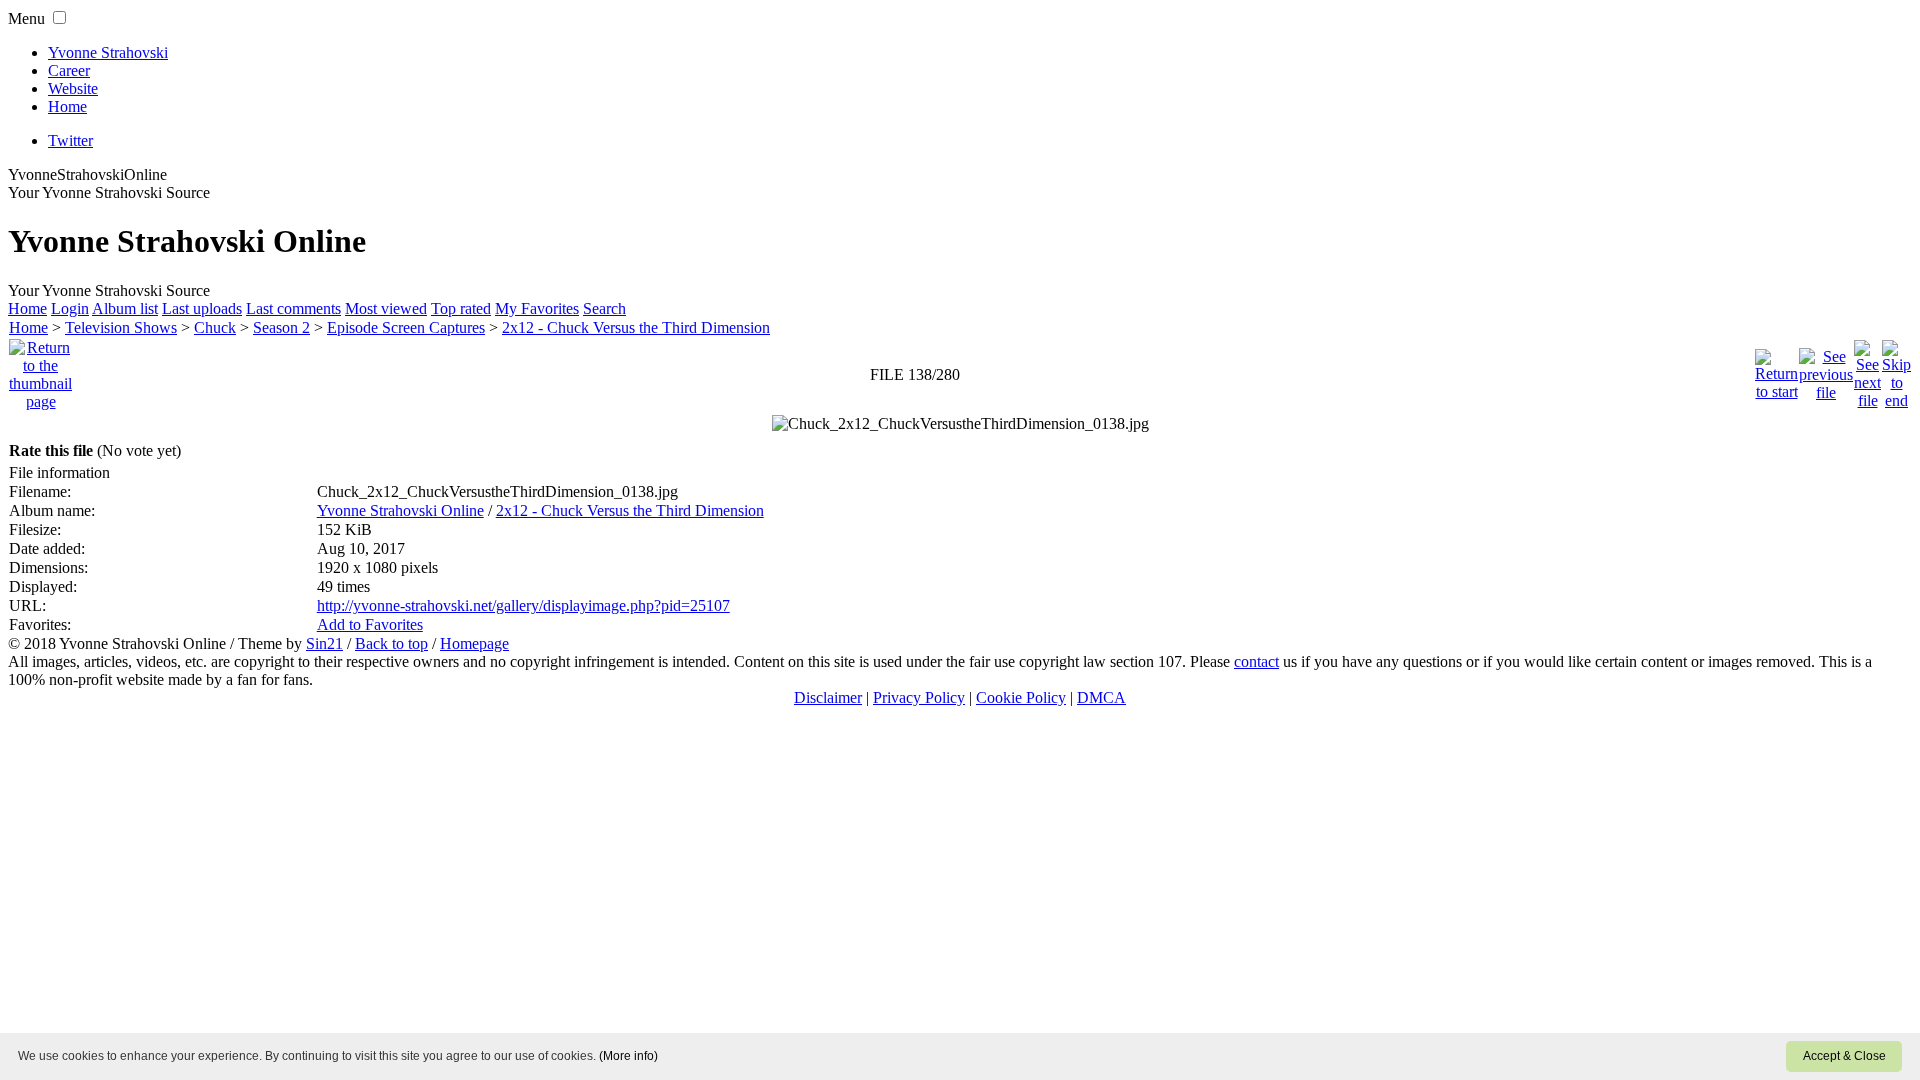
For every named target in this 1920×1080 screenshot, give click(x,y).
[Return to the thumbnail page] (40, 369)
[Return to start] (1776, 369)
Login (70, 308)
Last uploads (202, 308)
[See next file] (1867, 369)
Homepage (474, 643)
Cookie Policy (1021, 697)
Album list (125, 308)
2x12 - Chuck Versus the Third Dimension (636, 327)
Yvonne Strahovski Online (400, 510)
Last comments (293, 308)
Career (69, 70)
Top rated (461, 308)
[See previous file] (1826, 369)
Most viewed (386, 308)
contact (1256, 661)
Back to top (391, 643)
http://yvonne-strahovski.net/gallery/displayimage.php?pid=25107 (523, 605)
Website (73, 88)
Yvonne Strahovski (108, 52)
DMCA (1101, 697)
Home (67, 106)
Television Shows (121, 327)
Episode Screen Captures (406, 327)
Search (604, 308)
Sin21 (324, 643)
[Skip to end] (1896, 369)
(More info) (628, 1056)
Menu (26, 18)
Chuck (215, 327)
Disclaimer (828, 697)
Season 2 (281, 327)
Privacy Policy (919, 697)
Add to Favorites (370, 624)
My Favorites (537, 308)
